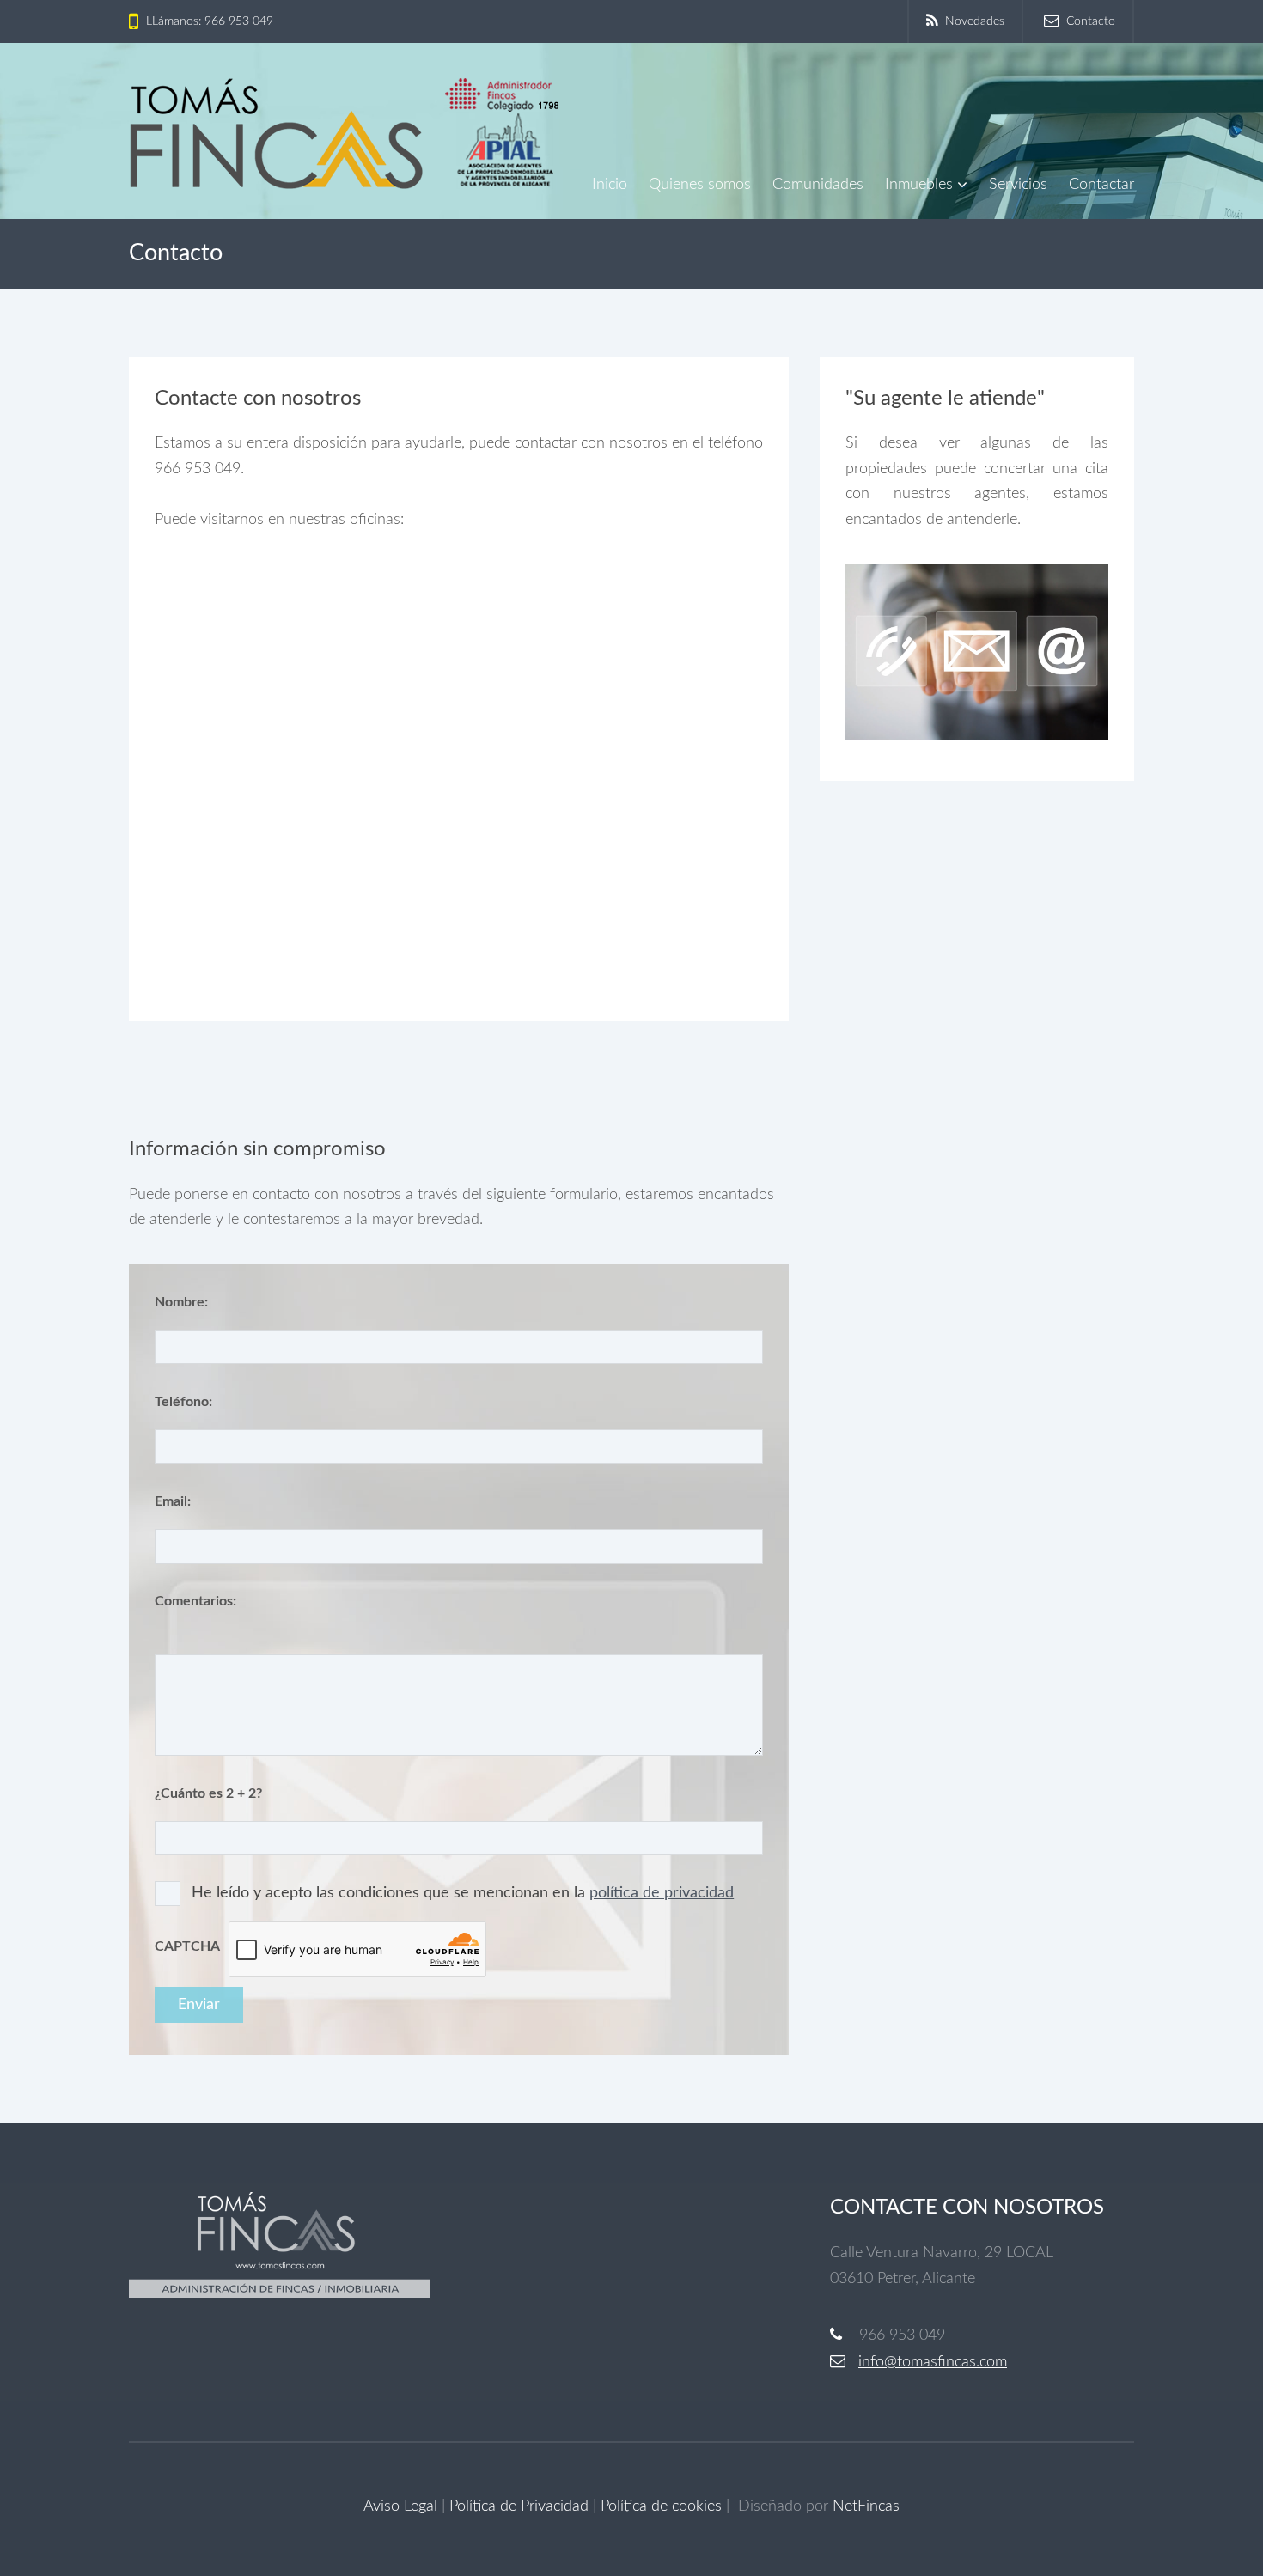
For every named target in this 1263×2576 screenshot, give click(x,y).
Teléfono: (183, 1402)
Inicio (610, 185)
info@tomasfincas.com (933, 2362)
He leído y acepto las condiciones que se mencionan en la (463, 1893)
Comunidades (818, 185)
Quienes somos (700, 185)
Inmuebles (919, 185)
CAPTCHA (187, 1946)
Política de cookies (661, 2506)
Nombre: (181, 1302)
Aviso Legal (400, 2506)
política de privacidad (662, 1893)
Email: (173, 1501)
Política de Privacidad (519, 2506)
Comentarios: (195, 1601)
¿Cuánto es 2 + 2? (208, 1793)
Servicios (1018, 185)
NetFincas (866, 2506)
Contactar (1101, 185)
